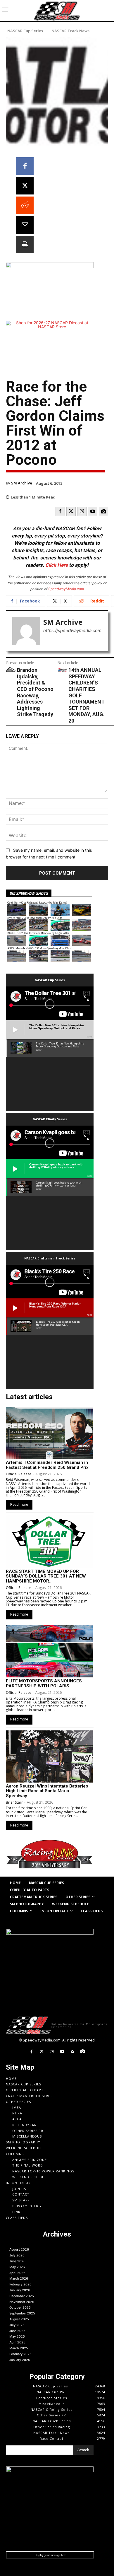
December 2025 (22, 2296)
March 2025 (19, 2348)
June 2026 (17, 2261)
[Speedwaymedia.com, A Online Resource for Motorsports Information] (57, 11)
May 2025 (17, 2336)
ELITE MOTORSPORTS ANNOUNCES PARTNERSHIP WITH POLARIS (44, 1683)
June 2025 (17, 2331)
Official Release (19, 1474)
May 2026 (17, 2267)
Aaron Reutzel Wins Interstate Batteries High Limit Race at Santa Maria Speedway (47, 1791)
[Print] (25, 245)
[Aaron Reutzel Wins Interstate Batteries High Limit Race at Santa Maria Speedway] (49, 1756)
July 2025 (17, 2325)
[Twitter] (71, 511)
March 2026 (19, 2278)
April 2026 (17, 2273)
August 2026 (19, 2249)
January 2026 (20, 2290)
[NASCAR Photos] (103, 511)
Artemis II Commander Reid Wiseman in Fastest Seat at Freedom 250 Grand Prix (47, 1465)
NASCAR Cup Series (25, 31)
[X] (25, 186)
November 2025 (22, 2302)
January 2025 (20, 2360)
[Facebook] (25, 166)
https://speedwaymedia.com (72, 630)
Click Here (57, 565)
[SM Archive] (26, 631)
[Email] (25, 225)
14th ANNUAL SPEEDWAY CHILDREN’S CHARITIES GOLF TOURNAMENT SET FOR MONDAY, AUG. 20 (87, 695)
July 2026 (17, 2255)
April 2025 (17, 2342)
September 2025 (22, 2313)
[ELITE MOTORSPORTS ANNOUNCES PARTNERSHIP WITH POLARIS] (49, 1651)
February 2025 (20, 2354)
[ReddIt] (25, 205)
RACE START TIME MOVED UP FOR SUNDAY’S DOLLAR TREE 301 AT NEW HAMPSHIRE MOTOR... (46, 1576)
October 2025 (20, 2307)
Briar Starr (14, 1802)
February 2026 (20, 2284)
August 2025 (19, 2319)
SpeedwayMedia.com (66, 589)
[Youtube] (93, 511)
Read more (19, 1505)
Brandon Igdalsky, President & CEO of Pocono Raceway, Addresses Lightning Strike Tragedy (35, 692)
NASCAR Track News (70, 31)
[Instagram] (82, 511)
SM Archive (22, 483)
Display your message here (50, 2555)
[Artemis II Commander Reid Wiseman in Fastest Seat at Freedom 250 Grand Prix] (49, 1433)
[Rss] (72, 2052)
